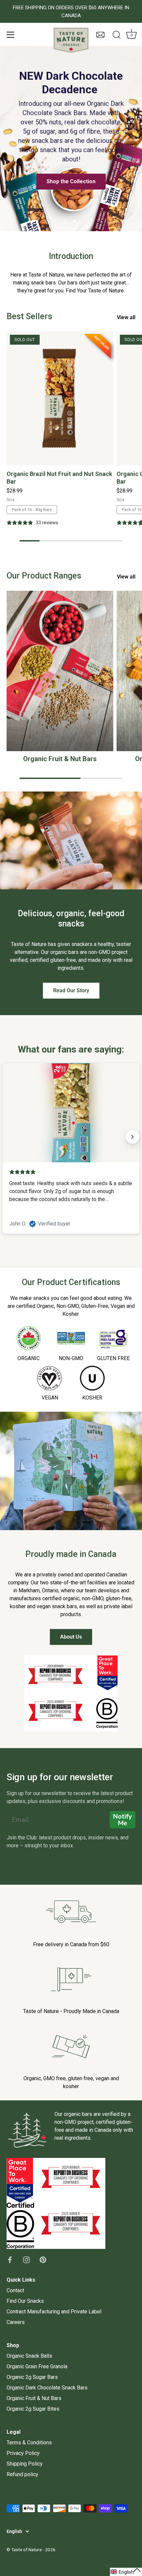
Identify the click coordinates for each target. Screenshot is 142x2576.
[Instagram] (26, 2259)
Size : (12, 500)
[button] (126, 2572)
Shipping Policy (25, 2464)
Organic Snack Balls (29, 2356)
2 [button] (74, 221)
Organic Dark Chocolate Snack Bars (47, 2388)
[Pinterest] (43, 2259)
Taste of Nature (26, 2550)
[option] (71, 139)
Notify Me (123, 1820)
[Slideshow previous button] (10, 1137)
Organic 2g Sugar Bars (32, 2377)
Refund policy (22, 2474)
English (14, 2531)
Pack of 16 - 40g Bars (32, 510)
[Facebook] (10, 2259)
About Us (71, 1637)
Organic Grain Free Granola (37, 2366)
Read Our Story (71, 990)
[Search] (117, 36)
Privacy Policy (23, 2453)
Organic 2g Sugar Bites (33, 2409)
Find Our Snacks (25, 2301)
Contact (15, 2290)
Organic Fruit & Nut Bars (60, 759)
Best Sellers (29, 316)
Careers (16, 2322)
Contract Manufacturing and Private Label (54, 2312)
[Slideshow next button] (132, 1137)
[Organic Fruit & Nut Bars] (60, 671)
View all (126, 317)
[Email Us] (100, 38)
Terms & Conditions (29, 2443)
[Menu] (11, 35)
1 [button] (66, 221)
